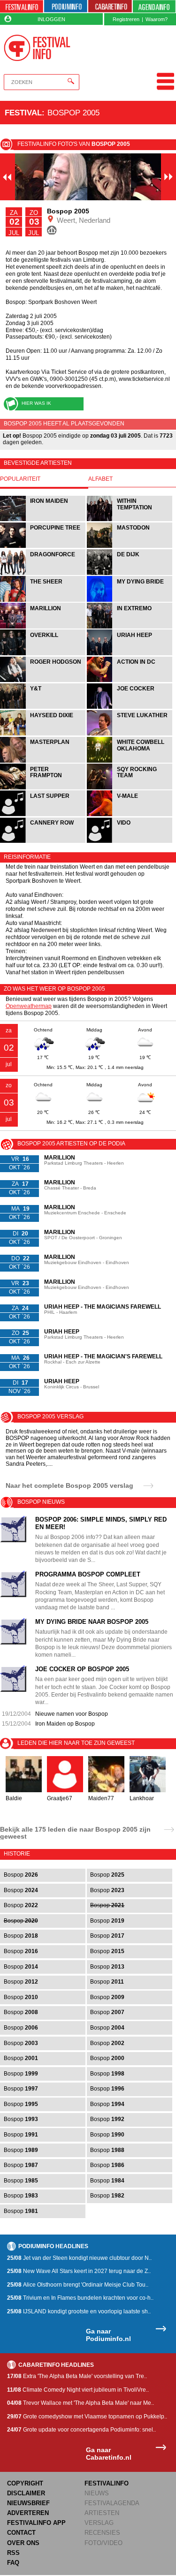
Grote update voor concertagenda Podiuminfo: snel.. (81, 2430)
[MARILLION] (43, 627)
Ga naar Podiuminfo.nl (108, 2335)
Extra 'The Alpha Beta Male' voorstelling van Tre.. (77, 2376)
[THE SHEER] (43, 601)
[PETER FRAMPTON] (43, 788)
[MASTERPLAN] (43, 761)
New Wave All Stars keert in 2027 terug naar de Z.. (79, 2271)
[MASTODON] (130, 547)
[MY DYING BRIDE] (130, 601)
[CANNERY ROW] (43, 842)
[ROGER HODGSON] (43, 681)
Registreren (126, 19)
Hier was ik (36, 403)
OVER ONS (23, 2543)
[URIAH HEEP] (130, 654)
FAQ (13, 2563)
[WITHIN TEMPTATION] (130, 520)
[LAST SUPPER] (43, 815)
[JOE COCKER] (130, 708)
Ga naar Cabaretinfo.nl (109, 2454)
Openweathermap (29, 1006)
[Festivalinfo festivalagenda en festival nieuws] (22, 7)
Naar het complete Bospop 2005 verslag (69, 1485)
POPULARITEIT (20, 479)
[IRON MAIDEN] (43, 520)
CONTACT (21, 2533)
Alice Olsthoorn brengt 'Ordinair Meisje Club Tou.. (78, 2285)
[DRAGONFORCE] (43, 574)
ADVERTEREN (28, 2513)
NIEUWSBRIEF (28, 2503)
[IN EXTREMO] (130, 627)
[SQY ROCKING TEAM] (130, 788)
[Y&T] (43, 708)
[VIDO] (130, 842)
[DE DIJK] (130, 574)
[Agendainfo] (154, 7)
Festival (23, 113)
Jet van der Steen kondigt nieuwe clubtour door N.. (79, 2258)
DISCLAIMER (26, 2493)
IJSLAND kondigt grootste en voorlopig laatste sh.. (79, 2311)
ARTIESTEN (102, 2513)
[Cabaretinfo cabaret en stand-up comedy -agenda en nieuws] (110, 7)
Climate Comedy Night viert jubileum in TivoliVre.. (78, 2390)
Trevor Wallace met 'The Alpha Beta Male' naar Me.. (80, 2403)
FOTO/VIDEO (103, 2543)
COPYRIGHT (25, 2483)
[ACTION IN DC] (130, 681)
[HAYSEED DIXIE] (43, 734)
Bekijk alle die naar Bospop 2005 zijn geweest (75, 1833)
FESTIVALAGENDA (112, 2503)
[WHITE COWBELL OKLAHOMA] (130, 761)
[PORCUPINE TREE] (43, 547)
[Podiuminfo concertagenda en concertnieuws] (66, 7)
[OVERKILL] (43, 654)
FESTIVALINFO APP (36, 2523)
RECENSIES (102, 2533)
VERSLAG (99, 2523)
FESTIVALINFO (107, 2483)
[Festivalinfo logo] (37, 48)
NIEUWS (97, 2493)
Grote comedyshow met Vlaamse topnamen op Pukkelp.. (87, 2417)
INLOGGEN (51, 19)
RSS (13, 2553)
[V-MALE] (130, 815)
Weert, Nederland (83, 220)
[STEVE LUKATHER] (130, 734)
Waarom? (157, 19)
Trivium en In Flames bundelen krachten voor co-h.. (80, 2298)
